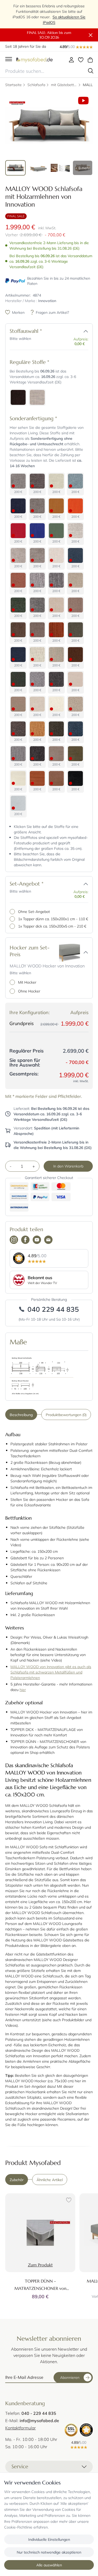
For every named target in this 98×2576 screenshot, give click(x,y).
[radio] (18, 397)
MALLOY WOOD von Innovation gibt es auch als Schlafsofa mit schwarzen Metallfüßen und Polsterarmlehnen (51, 1672)
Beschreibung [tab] (21, 1415)
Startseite (13, 85)
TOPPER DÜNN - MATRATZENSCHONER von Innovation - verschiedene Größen (40, 2288)
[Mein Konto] (71, 60)
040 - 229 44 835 (39, 2413)
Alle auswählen (49, 2565)
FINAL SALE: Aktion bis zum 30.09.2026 (49, 35)
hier (23, 1690)
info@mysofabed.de (39, 2420)
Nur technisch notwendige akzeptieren (49, 2552)
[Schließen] (91, 35)
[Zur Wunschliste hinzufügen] (68, 2201)
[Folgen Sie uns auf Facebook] (25, 1240)
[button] (86, 331)
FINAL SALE (16, 216)
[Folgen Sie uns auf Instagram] (14, 1240)
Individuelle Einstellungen (49, 2539)
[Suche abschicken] (91, 71)
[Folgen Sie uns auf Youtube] (37, 1240)
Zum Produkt (40, 2265)
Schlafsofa (36, 85)
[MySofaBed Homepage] (34, 60)
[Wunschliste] (81, 60)
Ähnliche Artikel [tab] (50, 2180)
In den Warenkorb (68, 1166)
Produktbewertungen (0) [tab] (66, 1415)
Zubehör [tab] (17, 2180)
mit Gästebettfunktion (64, 85)
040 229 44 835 (53, 1309)
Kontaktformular (21, 2428)
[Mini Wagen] (90, 60)
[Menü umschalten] (9, 60)
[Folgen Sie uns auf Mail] (48, 1240)
